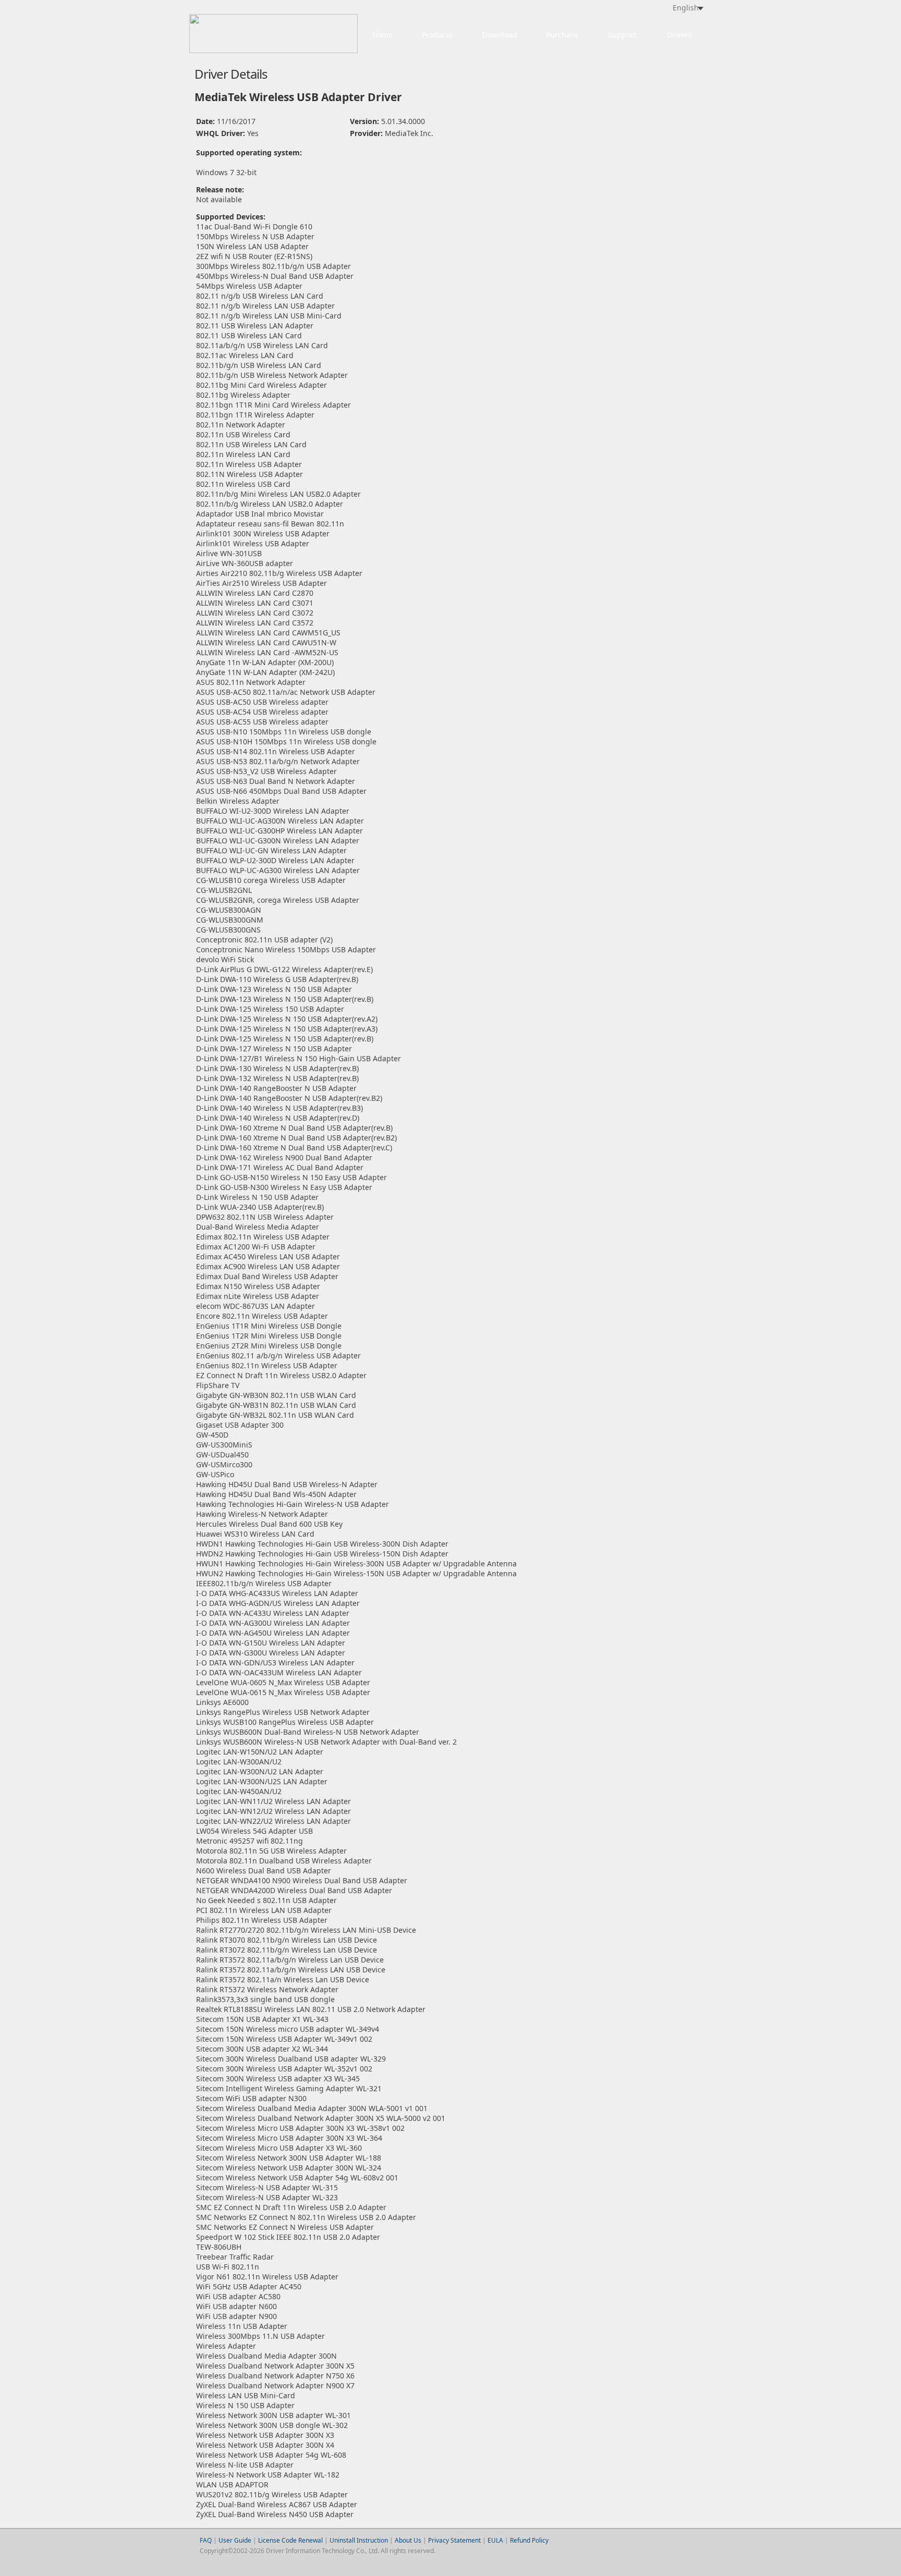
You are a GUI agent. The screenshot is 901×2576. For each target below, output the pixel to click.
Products (437, 35)
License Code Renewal (290, 2540)
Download (500, 35)
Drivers (679, 35)
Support (622, 35)
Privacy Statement (454, 2540)
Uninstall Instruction (359, 2540)
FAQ (206, 2540)
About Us (408, 2540)
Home (382, 35)
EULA (495, 2540)
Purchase (562, 35)
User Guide (236, 2540)
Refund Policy (529, 2540)
